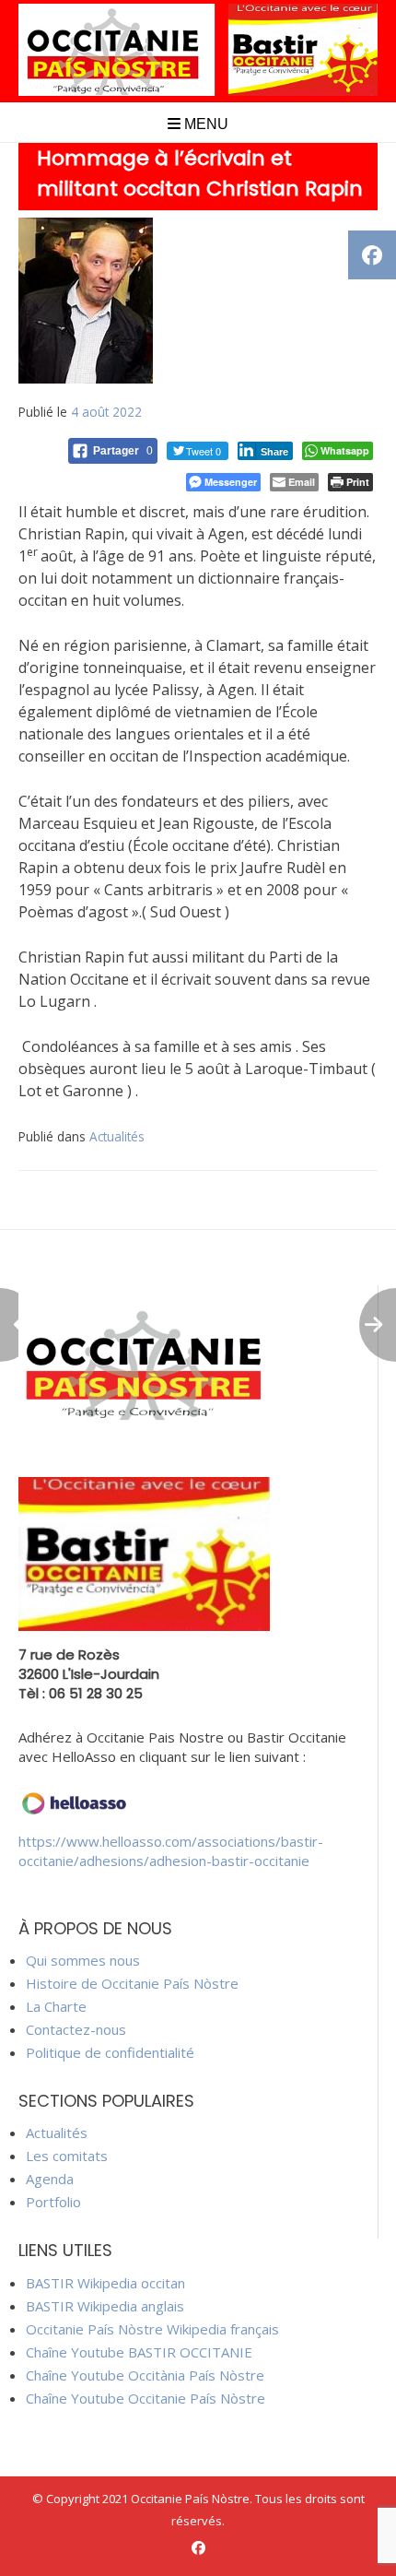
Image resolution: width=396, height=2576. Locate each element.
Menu (204, 124)
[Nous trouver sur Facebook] (198, 2548)
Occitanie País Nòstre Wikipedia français (152, 2329)
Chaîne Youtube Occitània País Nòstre (145, 2375)
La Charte (56, 2006)
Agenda (50, 2179)
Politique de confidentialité (110, 2052)
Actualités (117, 1136)
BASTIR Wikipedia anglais (105, 2306)
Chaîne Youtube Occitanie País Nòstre (146, 2398)
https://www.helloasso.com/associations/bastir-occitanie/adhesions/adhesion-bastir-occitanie (171, 1851)
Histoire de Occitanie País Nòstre (132, 1983)
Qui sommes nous (83, 1960)
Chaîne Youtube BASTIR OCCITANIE (139, 2352)
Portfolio (53, 2202)
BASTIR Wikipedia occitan (105, 2283)
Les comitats (67, 2156)
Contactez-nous (76, 2029)
